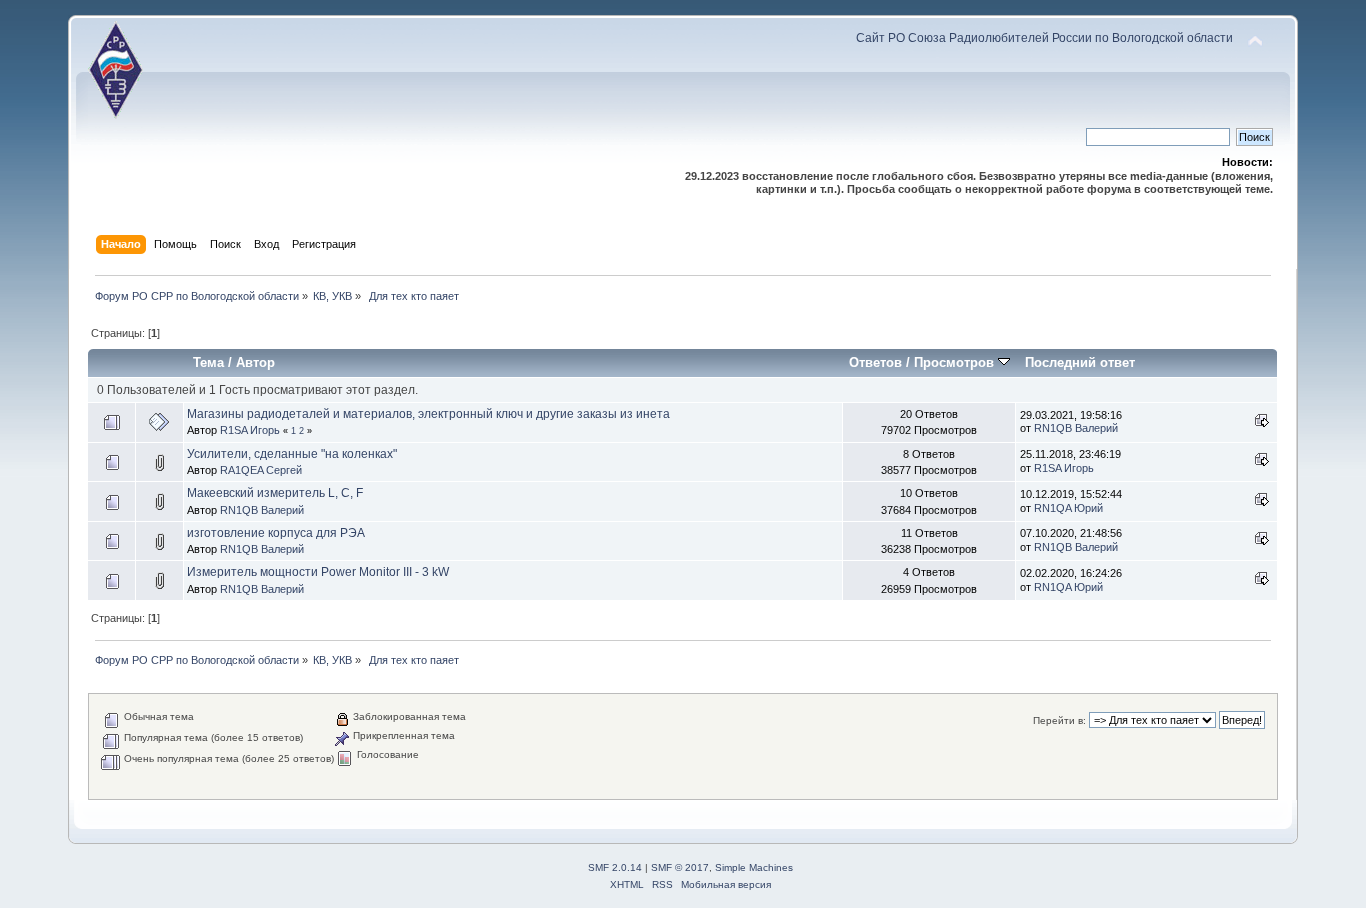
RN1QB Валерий (1076, 428)
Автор (255, 362)
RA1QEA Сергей (261, 470)
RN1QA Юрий (1068, 508)
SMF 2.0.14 (615, 867)
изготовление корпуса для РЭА (276, 533)
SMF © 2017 (680, 867)
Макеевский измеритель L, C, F (275, 493)
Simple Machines (754, 867)
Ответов (875, 362)
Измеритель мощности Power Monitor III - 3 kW (318, 572)
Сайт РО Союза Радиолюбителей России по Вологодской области (1044, 38)
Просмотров (956, 362)
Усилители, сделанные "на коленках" (292, 454)
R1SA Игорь (250, 430)
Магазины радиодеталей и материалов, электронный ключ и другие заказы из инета (428, 414)
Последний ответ (1080, 362)
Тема (208, 362)
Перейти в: (1059, 720)
